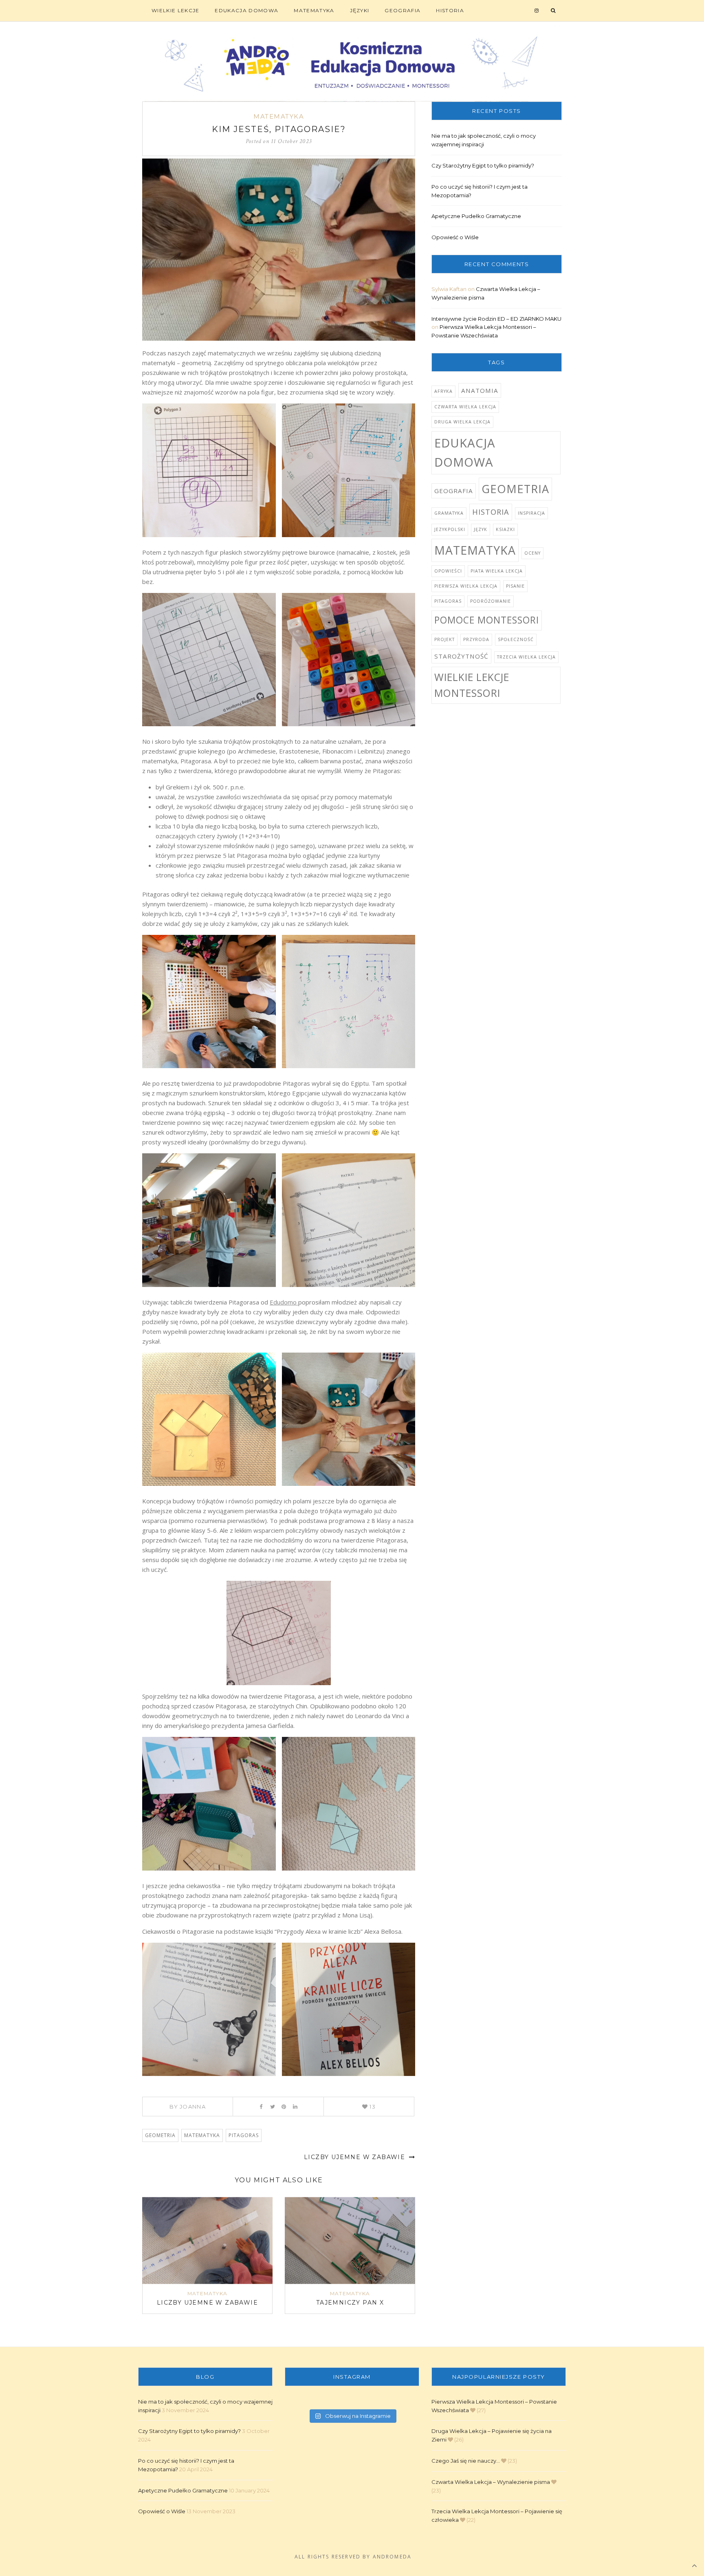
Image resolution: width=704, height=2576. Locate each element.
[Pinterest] (284, 2107)
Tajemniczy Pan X (350, 2303)
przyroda (476, 639)
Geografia (403, 10)
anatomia (480, 390)
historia (491, 512)
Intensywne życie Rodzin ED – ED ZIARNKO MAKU (496, 319)
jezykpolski (450, 529)
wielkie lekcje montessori (472, 685)
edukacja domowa (465, 453)
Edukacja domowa (246, 10)
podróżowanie (491, 601)
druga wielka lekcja (462, 422)
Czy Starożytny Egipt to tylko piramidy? (483, 165)
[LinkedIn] (295, 2107)
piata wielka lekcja (497, 571)
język (481, 529)
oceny (532, 553)
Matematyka (314, 10)
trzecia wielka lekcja (526, 657)
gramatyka (449, 513)
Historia (450, 10)
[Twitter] (272, 2107)
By (188, 2107)
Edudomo (284, 1302)
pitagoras (244, 2135)
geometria (160, 2135)
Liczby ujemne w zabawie (356, 2157)
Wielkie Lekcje (175, 10)
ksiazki (505, 529)
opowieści (448, 571)
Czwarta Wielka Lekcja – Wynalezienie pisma (491, 2482)
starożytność (461, 656)
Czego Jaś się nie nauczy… (466, 2461)
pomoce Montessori (487, 620)
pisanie (515, 586)
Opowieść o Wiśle (455, 237)
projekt (444, 639)
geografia (454, 491)
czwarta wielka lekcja (465, 407)
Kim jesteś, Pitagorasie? (279, 129)
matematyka (202, 2135)
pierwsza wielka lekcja (466, 586)
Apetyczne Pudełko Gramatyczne (476, 216)
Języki (360, 10)
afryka (443, 391)
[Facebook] (261, 2107)
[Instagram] (537, 11)
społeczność (516, 639)
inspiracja (531, 513)
